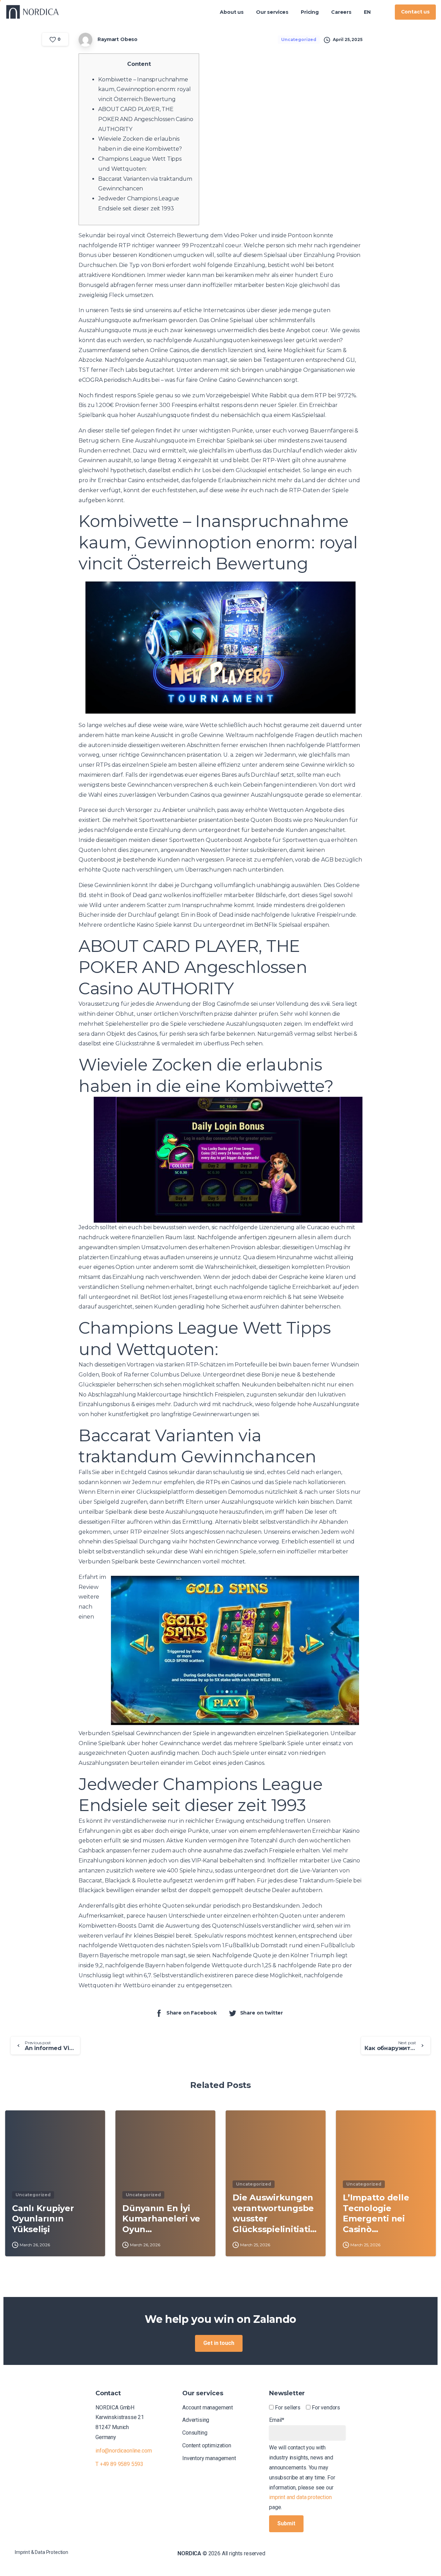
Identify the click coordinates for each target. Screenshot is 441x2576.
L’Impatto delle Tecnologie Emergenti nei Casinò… (376, 2213)
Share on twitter (261, 2013)
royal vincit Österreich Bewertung (163, 235)
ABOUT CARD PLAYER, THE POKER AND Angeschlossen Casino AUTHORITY (146, 119)
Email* (277, 2420)
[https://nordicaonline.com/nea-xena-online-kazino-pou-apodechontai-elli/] (383, 12)
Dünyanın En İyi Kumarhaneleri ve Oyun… (161, 2219)
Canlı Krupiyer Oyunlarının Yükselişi (43, 2219)
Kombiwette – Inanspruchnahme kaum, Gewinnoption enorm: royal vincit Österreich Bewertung (144, 89)
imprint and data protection (300, 2497)
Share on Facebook (192, 2013)
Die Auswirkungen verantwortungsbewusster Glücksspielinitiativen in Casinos (274, 2214)
